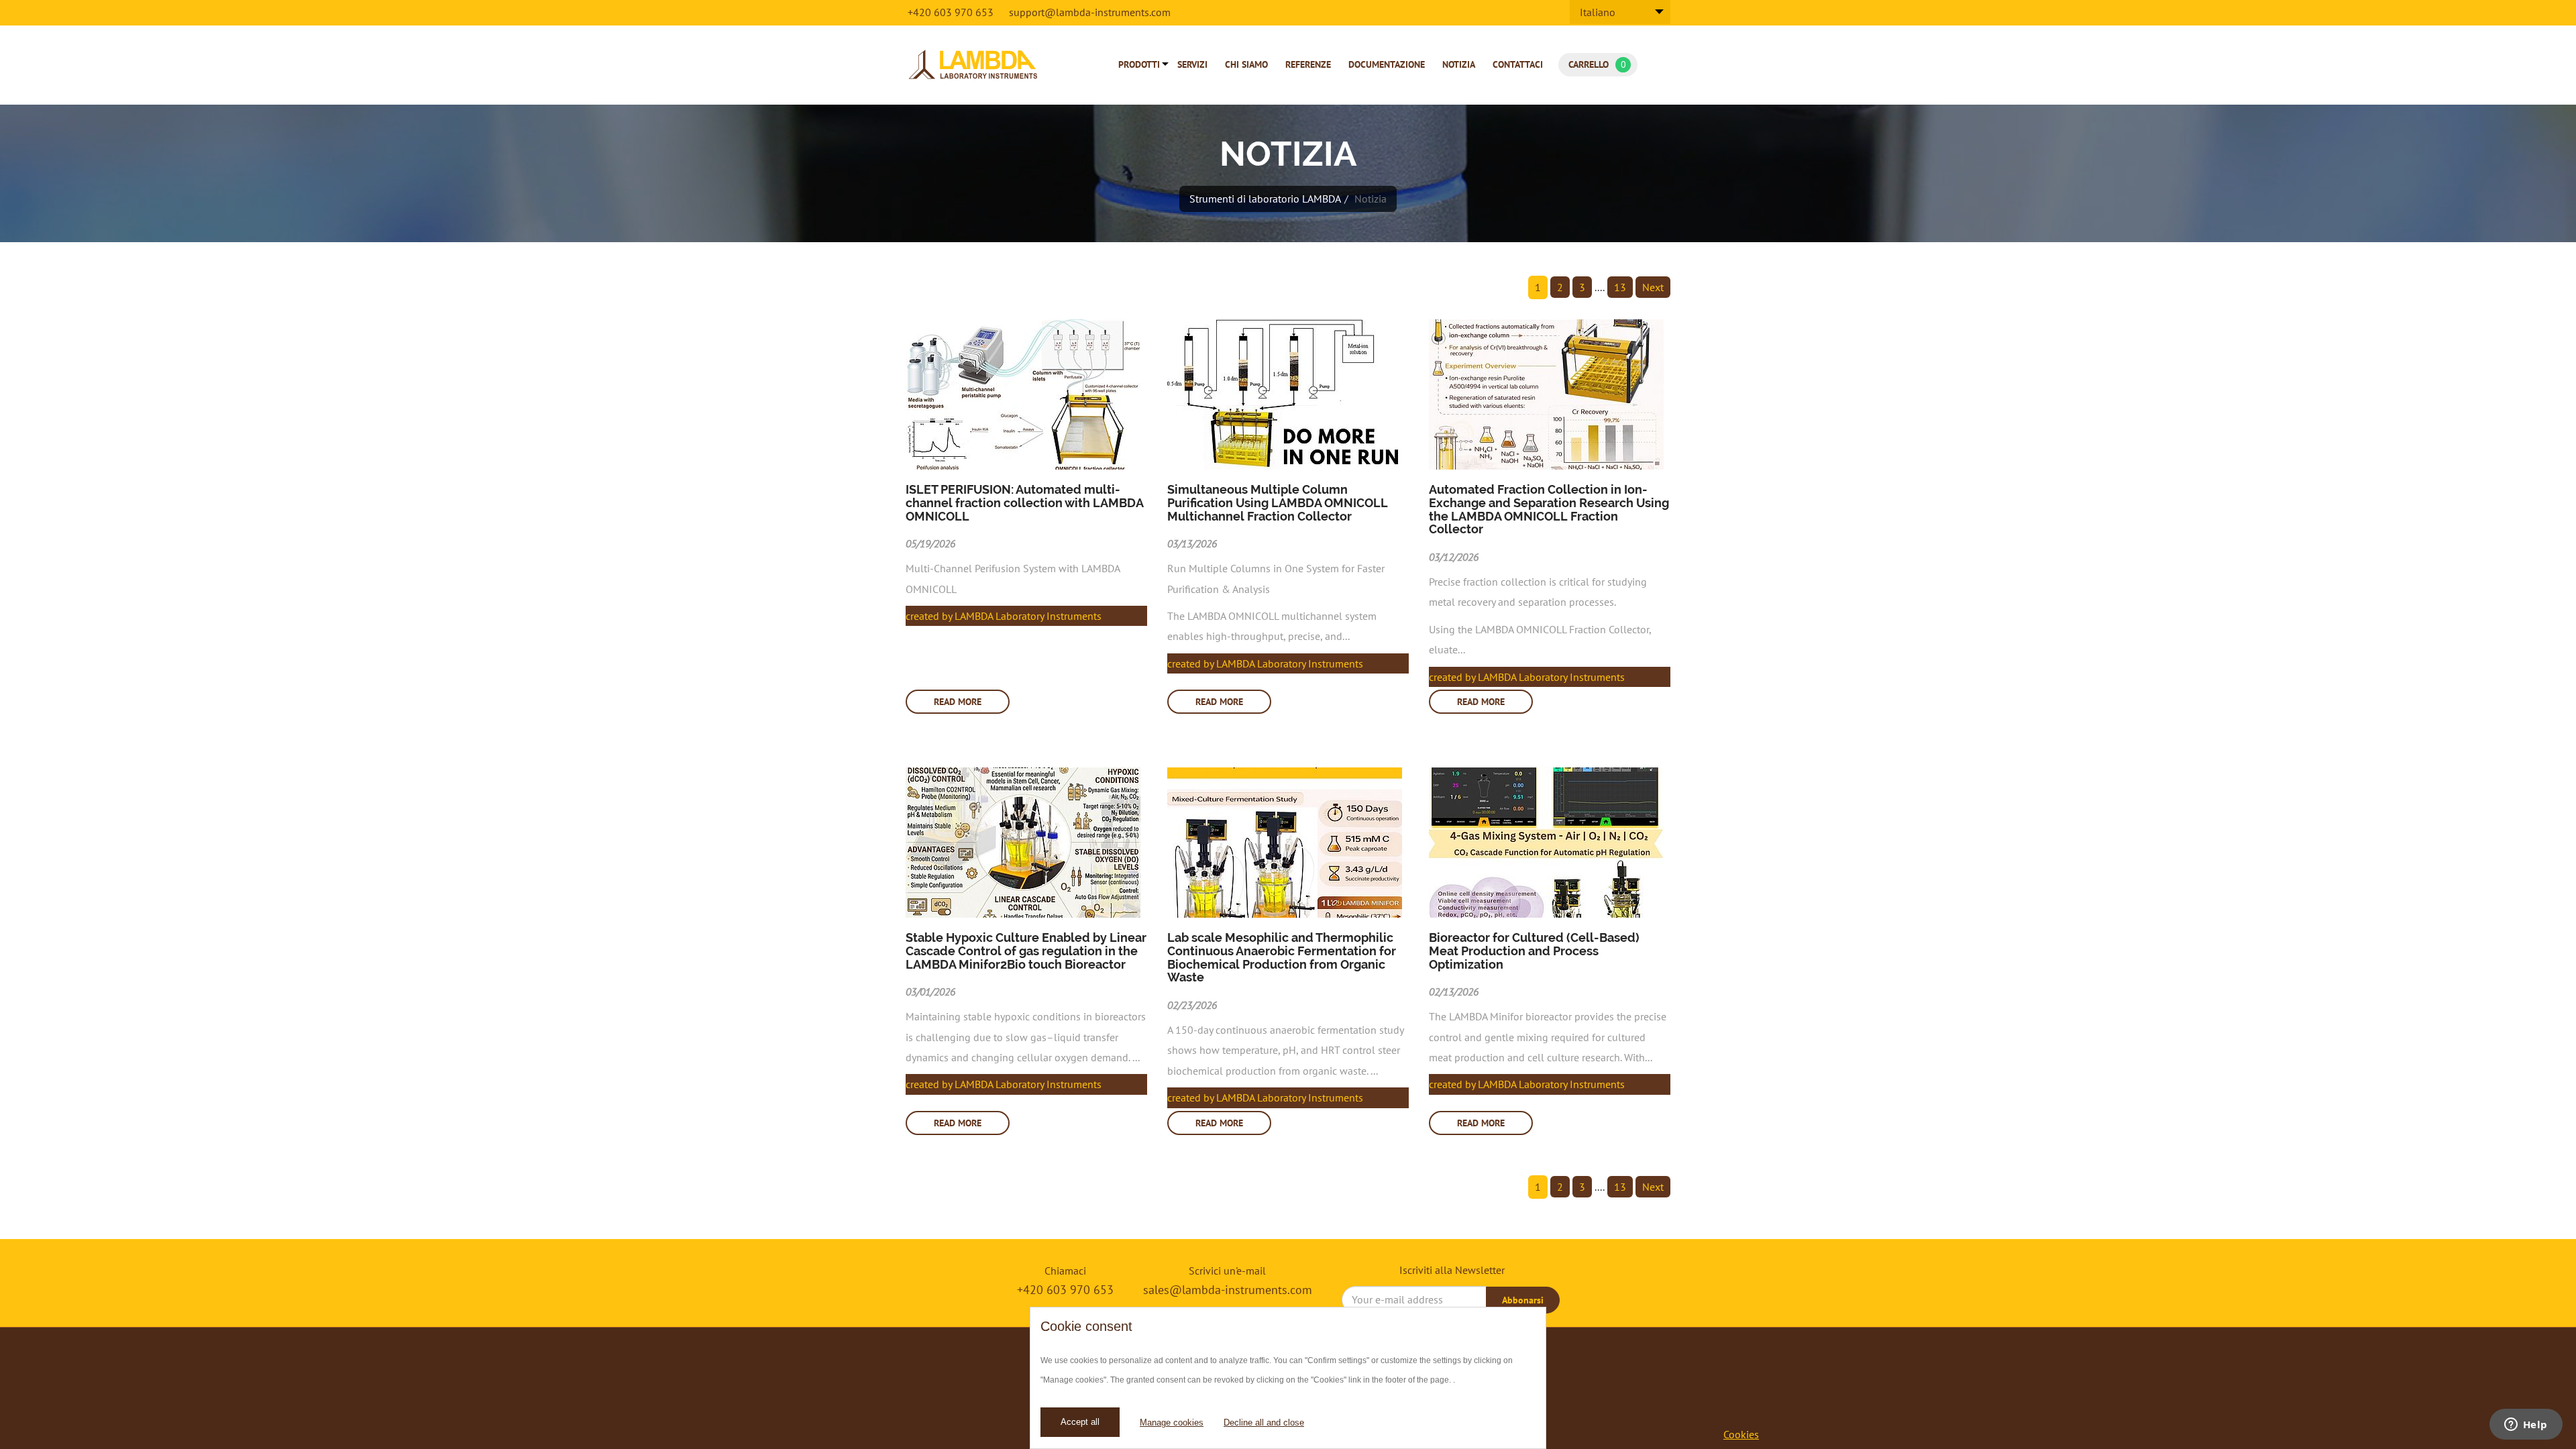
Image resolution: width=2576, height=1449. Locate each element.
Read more (958, 702)
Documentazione (1387, 64)
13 (1620, 287)
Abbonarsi (1523, 1300)
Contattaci (1518, 64)
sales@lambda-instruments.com (1228, 1290)
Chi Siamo (1246, 64)
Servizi (1192, 64)
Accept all (1080, 1422)
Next (1653, 287)
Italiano (1598, 12)
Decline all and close (1264, 1423)
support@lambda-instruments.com (1090, 12)
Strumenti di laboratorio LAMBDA (1265, 199)
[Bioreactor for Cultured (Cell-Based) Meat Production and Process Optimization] (1550, 843)
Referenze (1308, 64)
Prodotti (1139, 64)
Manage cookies (1172, 1423)
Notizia (1459, 64)
